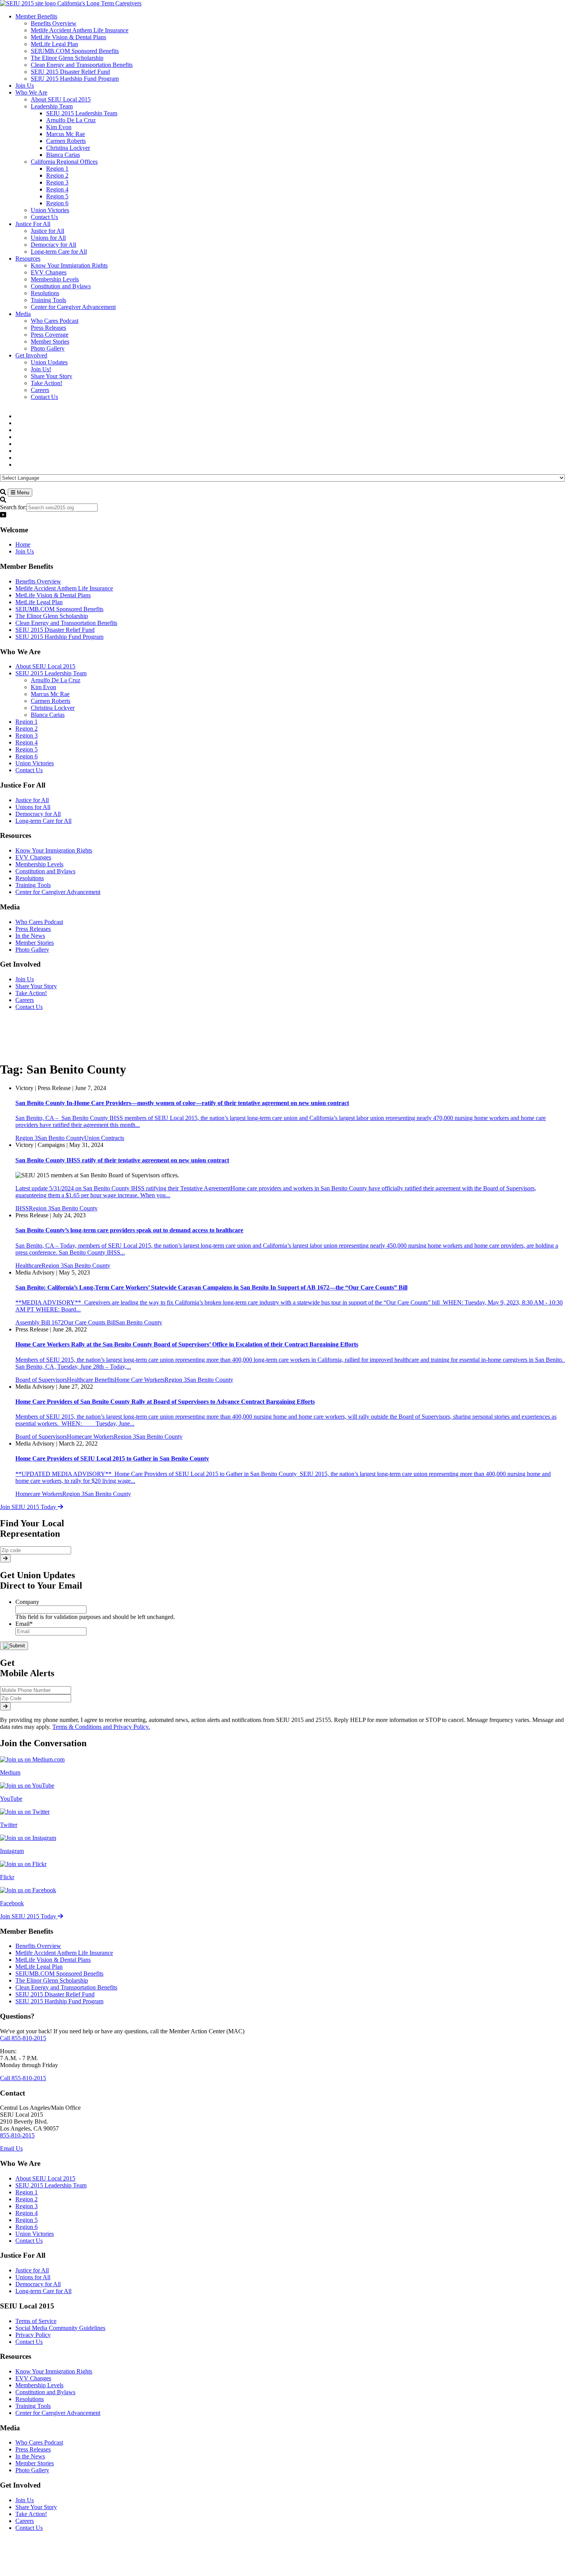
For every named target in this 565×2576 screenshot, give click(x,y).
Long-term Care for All (43, 821)
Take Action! (31, 993)
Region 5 (27, 749)
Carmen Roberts (51, 701)
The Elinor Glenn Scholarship (52, 616)
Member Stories (35, 943)
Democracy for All (38, 814)
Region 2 (27, 729)
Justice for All (32, 800)
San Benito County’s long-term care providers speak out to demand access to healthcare (129, 1230)
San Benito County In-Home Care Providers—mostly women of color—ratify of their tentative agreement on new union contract (182, 1103)
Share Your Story (36, 986)
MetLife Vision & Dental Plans (53, 595)
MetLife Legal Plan (39, 602)
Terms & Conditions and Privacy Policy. (101, 1727)
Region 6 (27, 756)
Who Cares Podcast (39, 922)
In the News (30, 936)
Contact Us (29, 770)
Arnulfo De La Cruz (56, 680)
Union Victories (35, 763)
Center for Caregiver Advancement (58, 892)
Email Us (11, 2148)
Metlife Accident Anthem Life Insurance (64, 588)
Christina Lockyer (53, 708)
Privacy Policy (33, 2335)
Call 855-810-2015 (23, 2038)
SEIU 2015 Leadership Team (51, 673)
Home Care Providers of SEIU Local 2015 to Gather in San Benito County (112, 1458)
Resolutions (30, 878)
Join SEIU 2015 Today (29, 1507)
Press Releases (33, 929)
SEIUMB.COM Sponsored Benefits (59, 609)
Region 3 (27, 735)
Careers (25, 1000)
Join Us (25, 551)
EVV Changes (33, 857)
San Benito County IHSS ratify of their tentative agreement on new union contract (122, 1160)
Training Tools (33, 885)
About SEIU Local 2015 (45, 666)
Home (23, 544)
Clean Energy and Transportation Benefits (66, 623)
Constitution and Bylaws (45, 871)
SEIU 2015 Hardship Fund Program (59, 637)
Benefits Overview (38, 581)
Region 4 (27, 742)
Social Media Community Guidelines (60, 2328)
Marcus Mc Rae (50, 694)
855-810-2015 (17, 2135)
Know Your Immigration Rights (54, 850)
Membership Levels (39, 864)
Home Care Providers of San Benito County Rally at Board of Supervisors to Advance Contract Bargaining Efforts (165, 1402)
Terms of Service (36, 2321)
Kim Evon (43, 687)
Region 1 (27, 722)
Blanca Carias (48, 715)
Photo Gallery (32, 950)
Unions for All (33, 807)
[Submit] (5, 1558)
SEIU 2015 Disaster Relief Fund (55, 630)
